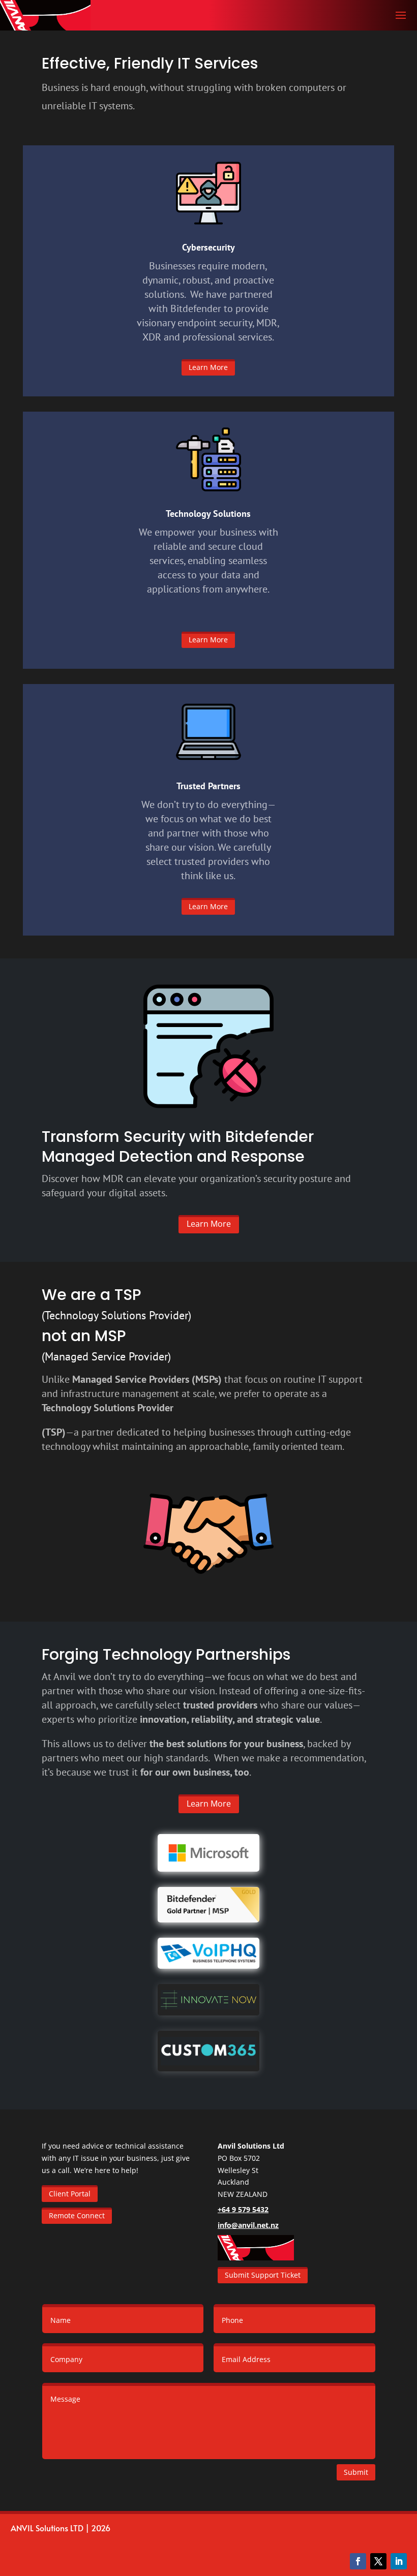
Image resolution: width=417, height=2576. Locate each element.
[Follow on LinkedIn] (399, 2561)
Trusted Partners (208, 786)
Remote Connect (77, 2215)
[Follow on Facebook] (358, 2561)
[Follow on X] (378, 2561)
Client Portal (70, 2194)
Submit (356, 2472)
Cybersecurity (208, 247)
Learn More (208, 367)
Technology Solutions (208, 514)
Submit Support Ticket (263, 2275)
